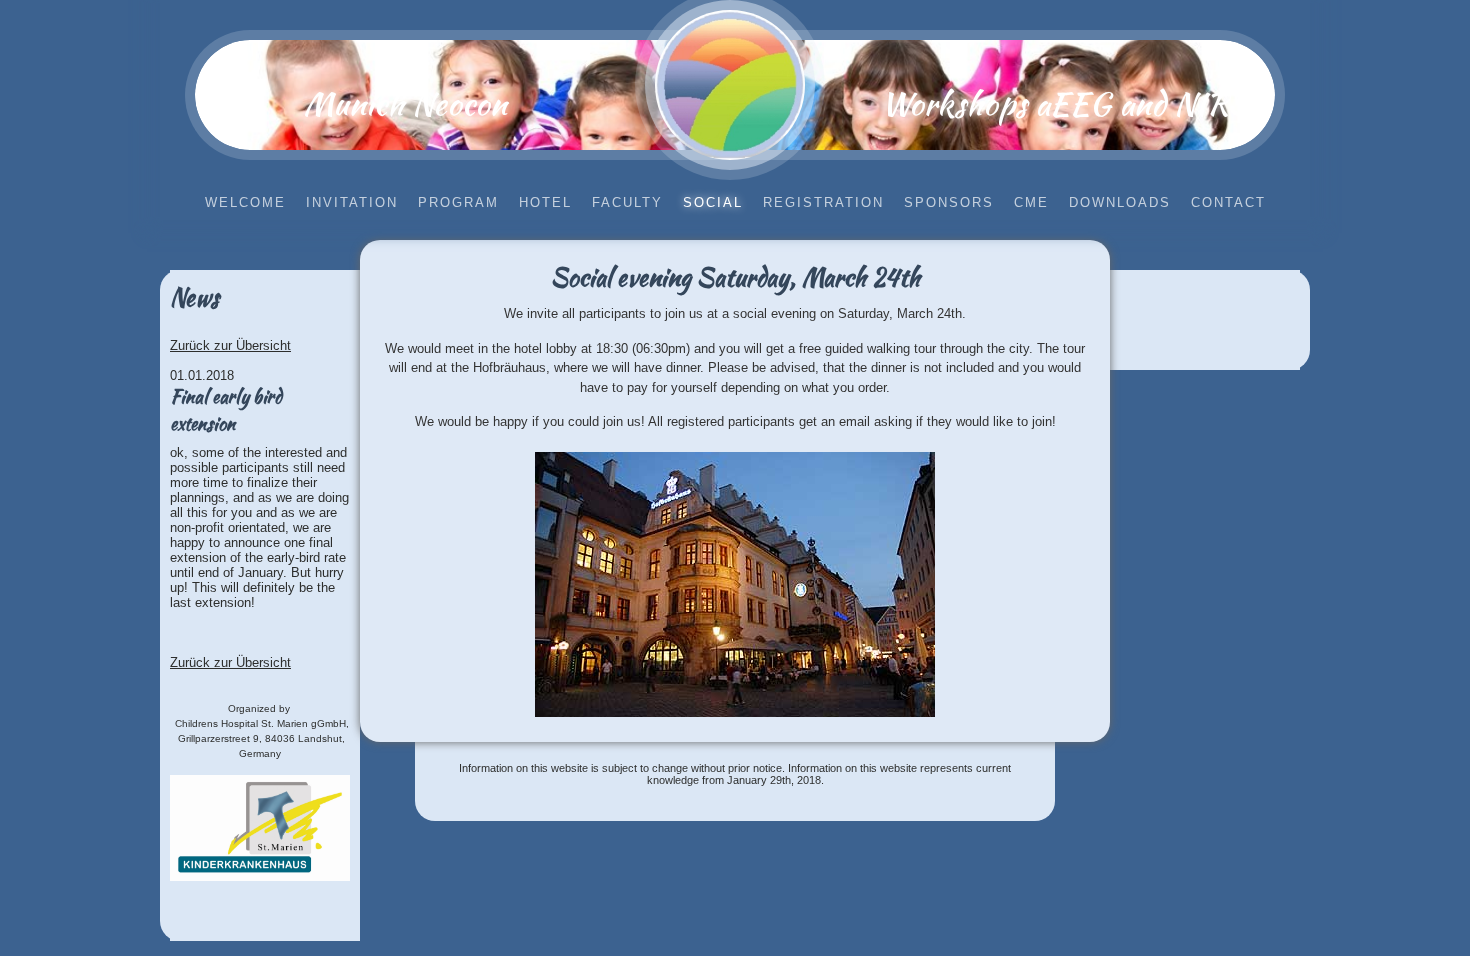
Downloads (1120, 202)
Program (458, 202)
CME (1031, 202)
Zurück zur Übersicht (230, 345)
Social (713, 202)
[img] (730, 85)
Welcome (245, 202)
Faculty (627, 202)
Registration (823, 202)
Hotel (545, 202)
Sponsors (949, 202)
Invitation (352, 202)
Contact (1228, 202)
